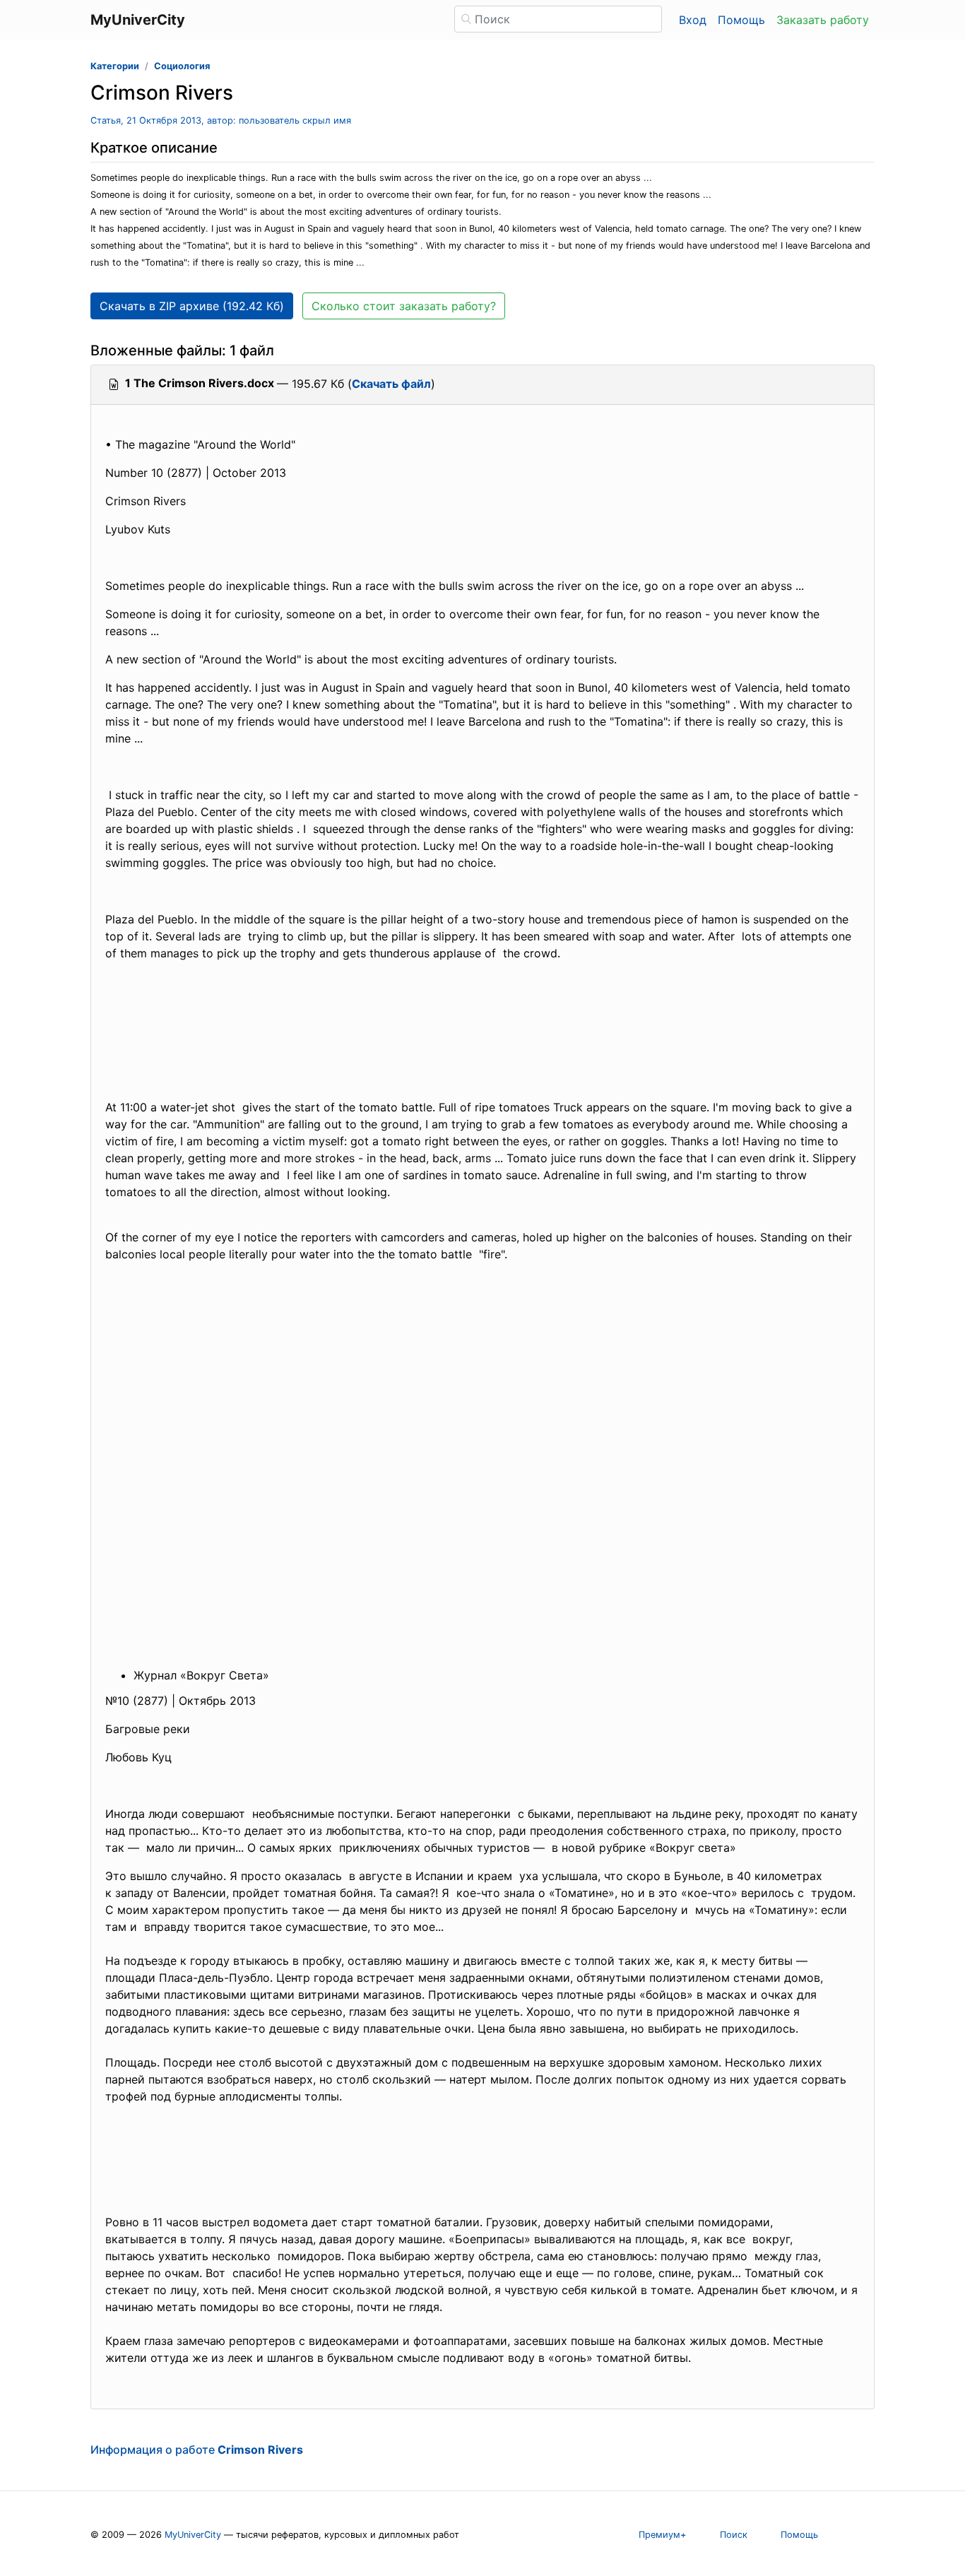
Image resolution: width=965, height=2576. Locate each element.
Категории (115, 66)
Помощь (741, 20)
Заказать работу (823, 20)
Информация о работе (197, 2450)
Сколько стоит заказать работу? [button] (404, 306)
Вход (693, 20)
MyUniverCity (193, 2535)
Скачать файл (391, 384)
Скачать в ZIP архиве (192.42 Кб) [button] (192, 306)
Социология (182, 66)
